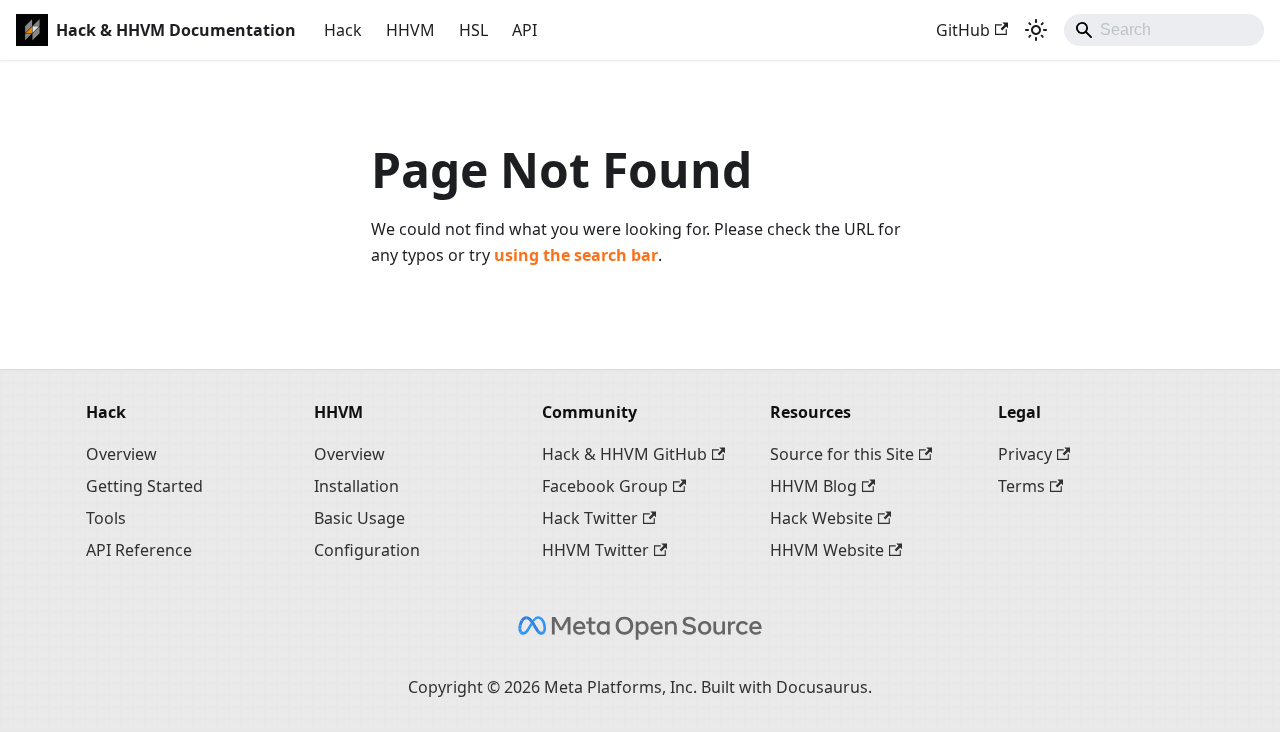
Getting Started (144, 486)
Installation (356, 486)
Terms (1021, 486)
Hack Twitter (590, 518)
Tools (106, 518)
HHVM (410, 30)
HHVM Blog (813, 486)
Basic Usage (359, 518)
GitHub (963, 30)
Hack (343, 30)
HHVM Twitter (595, 550)
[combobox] (1164, 30)
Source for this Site (842, 454)
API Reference (139, 550)
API (524, 30)
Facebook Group (605, 486)
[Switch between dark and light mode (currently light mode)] (1036, 30)
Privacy (1025, 454)
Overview (121, 454)
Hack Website (821, 518)
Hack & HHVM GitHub (624, 454)
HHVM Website (827, 550)
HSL (473, 30)
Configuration (367, 550)
